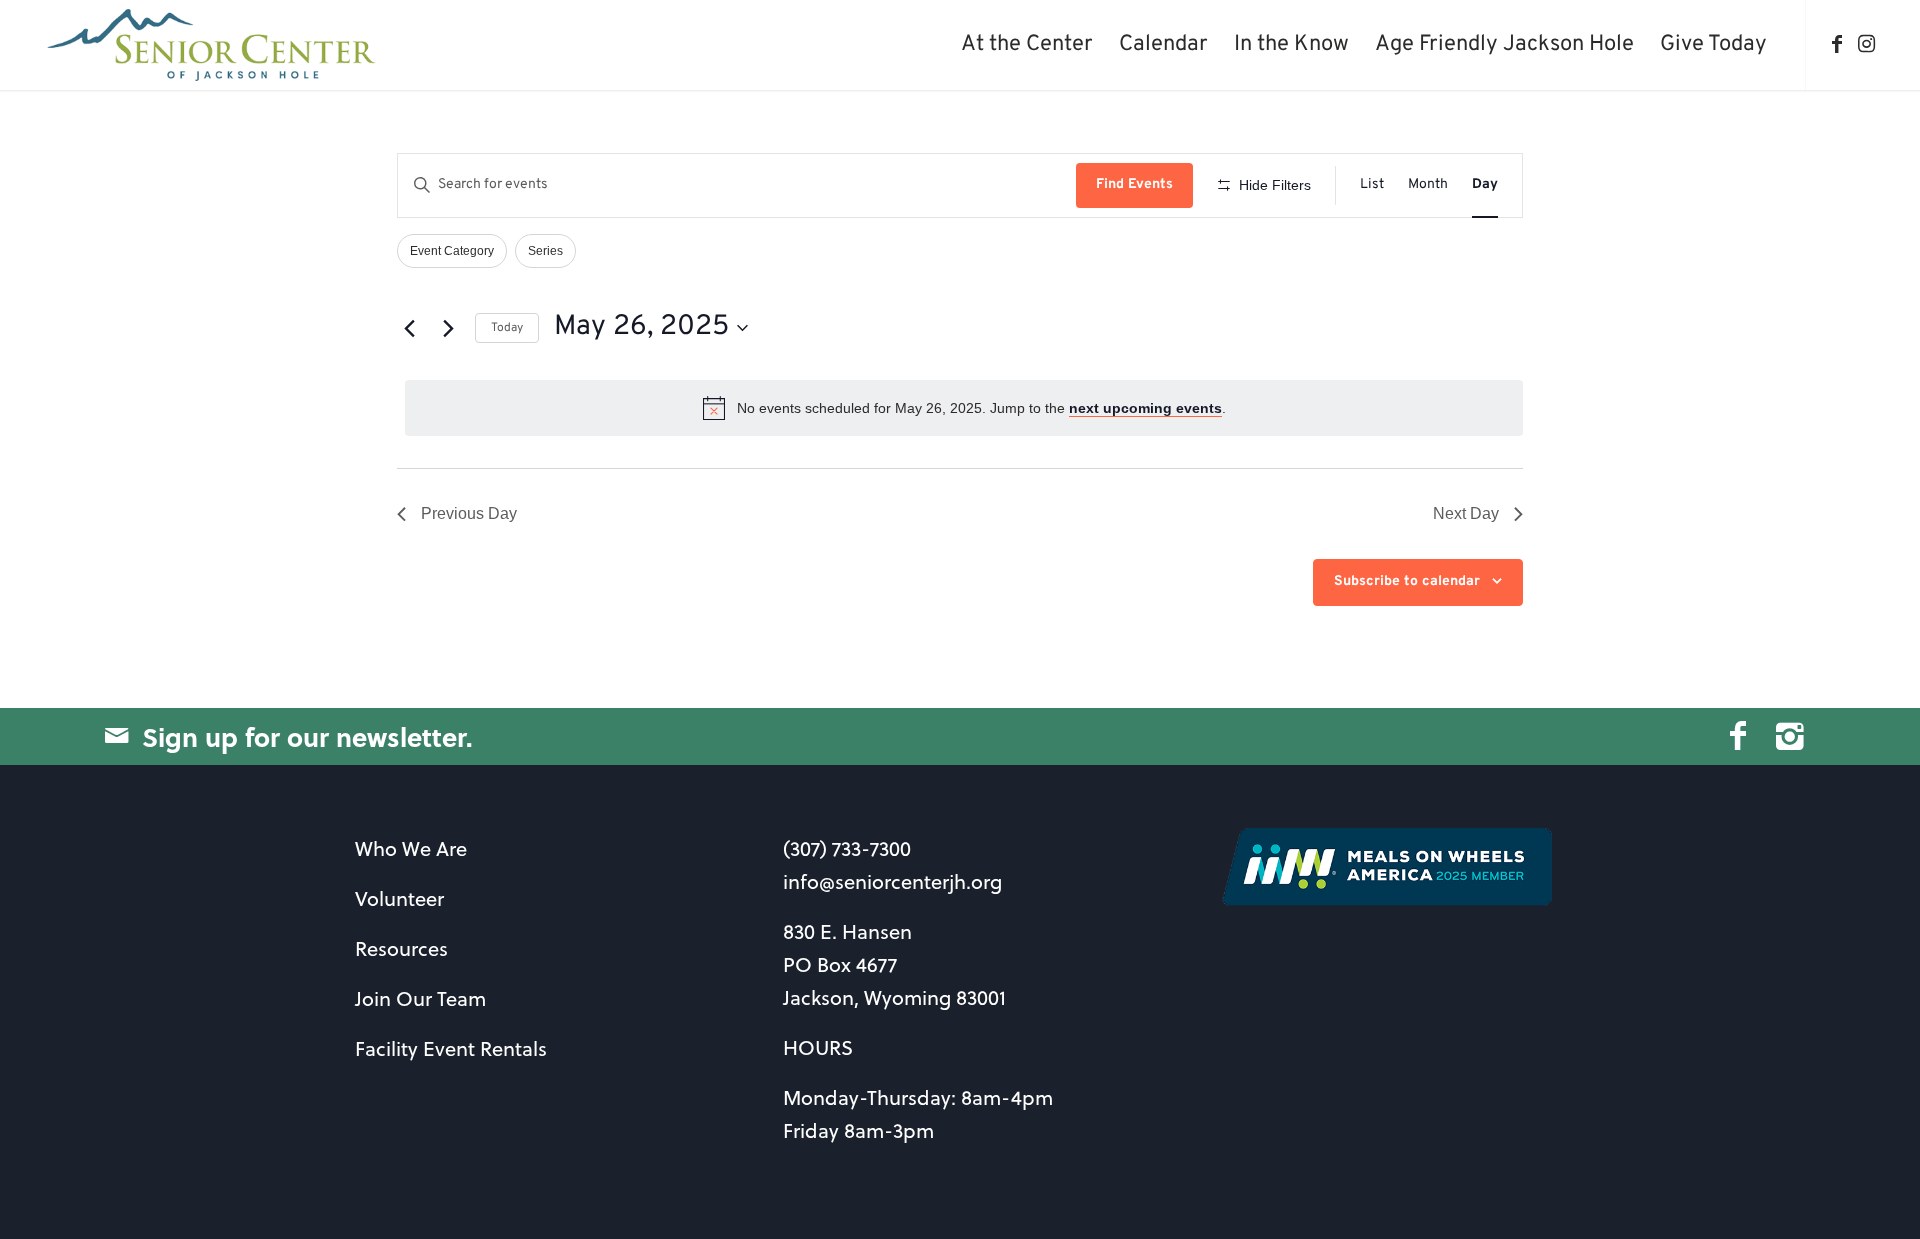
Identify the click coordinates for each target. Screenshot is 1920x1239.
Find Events (1134, 184)
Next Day (1466, 513)
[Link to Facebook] (1837, 44)
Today (507, 328)
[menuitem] (1027, 45)
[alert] (964, 408)
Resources (401, 948)
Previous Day (469, 513)
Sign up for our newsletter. (307, 736)
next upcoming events (1145, 408)
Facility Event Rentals (451, 1048)
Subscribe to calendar (1407, 581)
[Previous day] (409, 328)
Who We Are (411, 848)
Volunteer (399, 898)
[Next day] (448, 328)
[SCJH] (213, 45)
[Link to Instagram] (1867, 44)
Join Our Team (420, 998)
